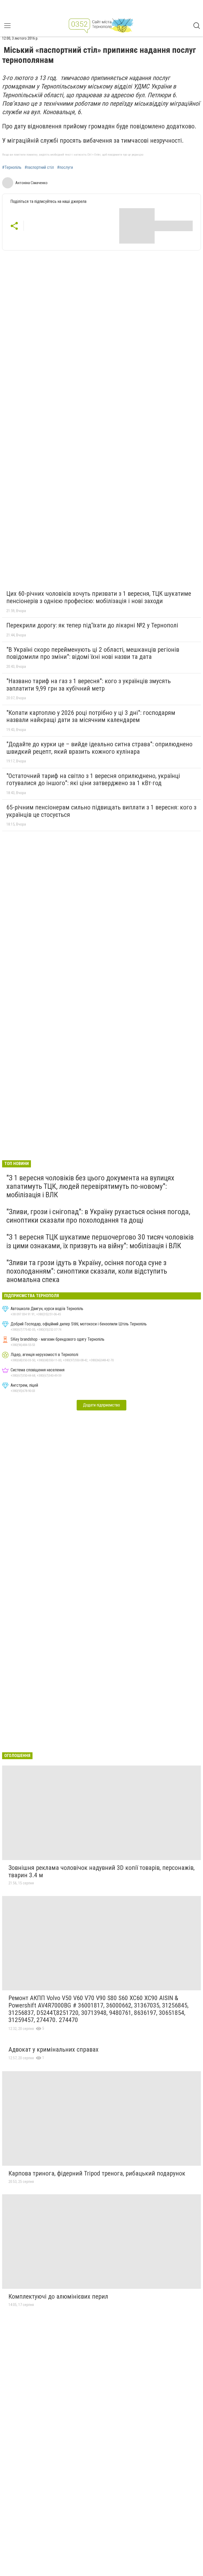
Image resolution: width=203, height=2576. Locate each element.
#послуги (65, 167)
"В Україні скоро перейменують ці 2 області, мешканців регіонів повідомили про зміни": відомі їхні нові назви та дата (93, 653)
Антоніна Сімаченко (31, 183)
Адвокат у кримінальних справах (54, 2049)
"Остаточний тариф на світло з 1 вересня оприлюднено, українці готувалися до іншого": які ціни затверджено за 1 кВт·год (93, 780)
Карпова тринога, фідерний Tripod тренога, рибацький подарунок (97, 2173)
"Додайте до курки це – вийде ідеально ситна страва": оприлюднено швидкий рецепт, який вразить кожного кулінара (99, 748)
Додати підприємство (101, 1405)
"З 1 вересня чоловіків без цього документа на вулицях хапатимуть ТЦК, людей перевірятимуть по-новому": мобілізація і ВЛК (90, 1186)
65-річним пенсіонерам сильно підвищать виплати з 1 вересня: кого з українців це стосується (101, 811)
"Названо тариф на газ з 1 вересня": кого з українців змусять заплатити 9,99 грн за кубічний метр (89, 685)
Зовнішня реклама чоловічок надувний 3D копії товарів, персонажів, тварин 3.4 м (101, 1871)
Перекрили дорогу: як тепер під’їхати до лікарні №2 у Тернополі (92, 625)
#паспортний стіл (39, 167)
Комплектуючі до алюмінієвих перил (58, 2296)
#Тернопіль (12, 167)
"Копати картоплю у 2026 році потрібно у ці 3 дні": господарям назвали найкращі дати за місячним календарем (91, 716)
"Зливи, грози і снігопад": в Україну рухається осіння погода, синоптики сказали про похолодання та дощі (98, 1216)
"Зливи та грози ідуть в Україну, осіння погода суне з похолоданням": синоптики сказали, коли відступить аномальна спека (87, 1271)
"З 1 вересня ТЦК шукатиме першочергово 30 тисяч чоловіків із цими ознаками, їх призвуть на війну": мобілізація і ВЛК (100, 1241)
